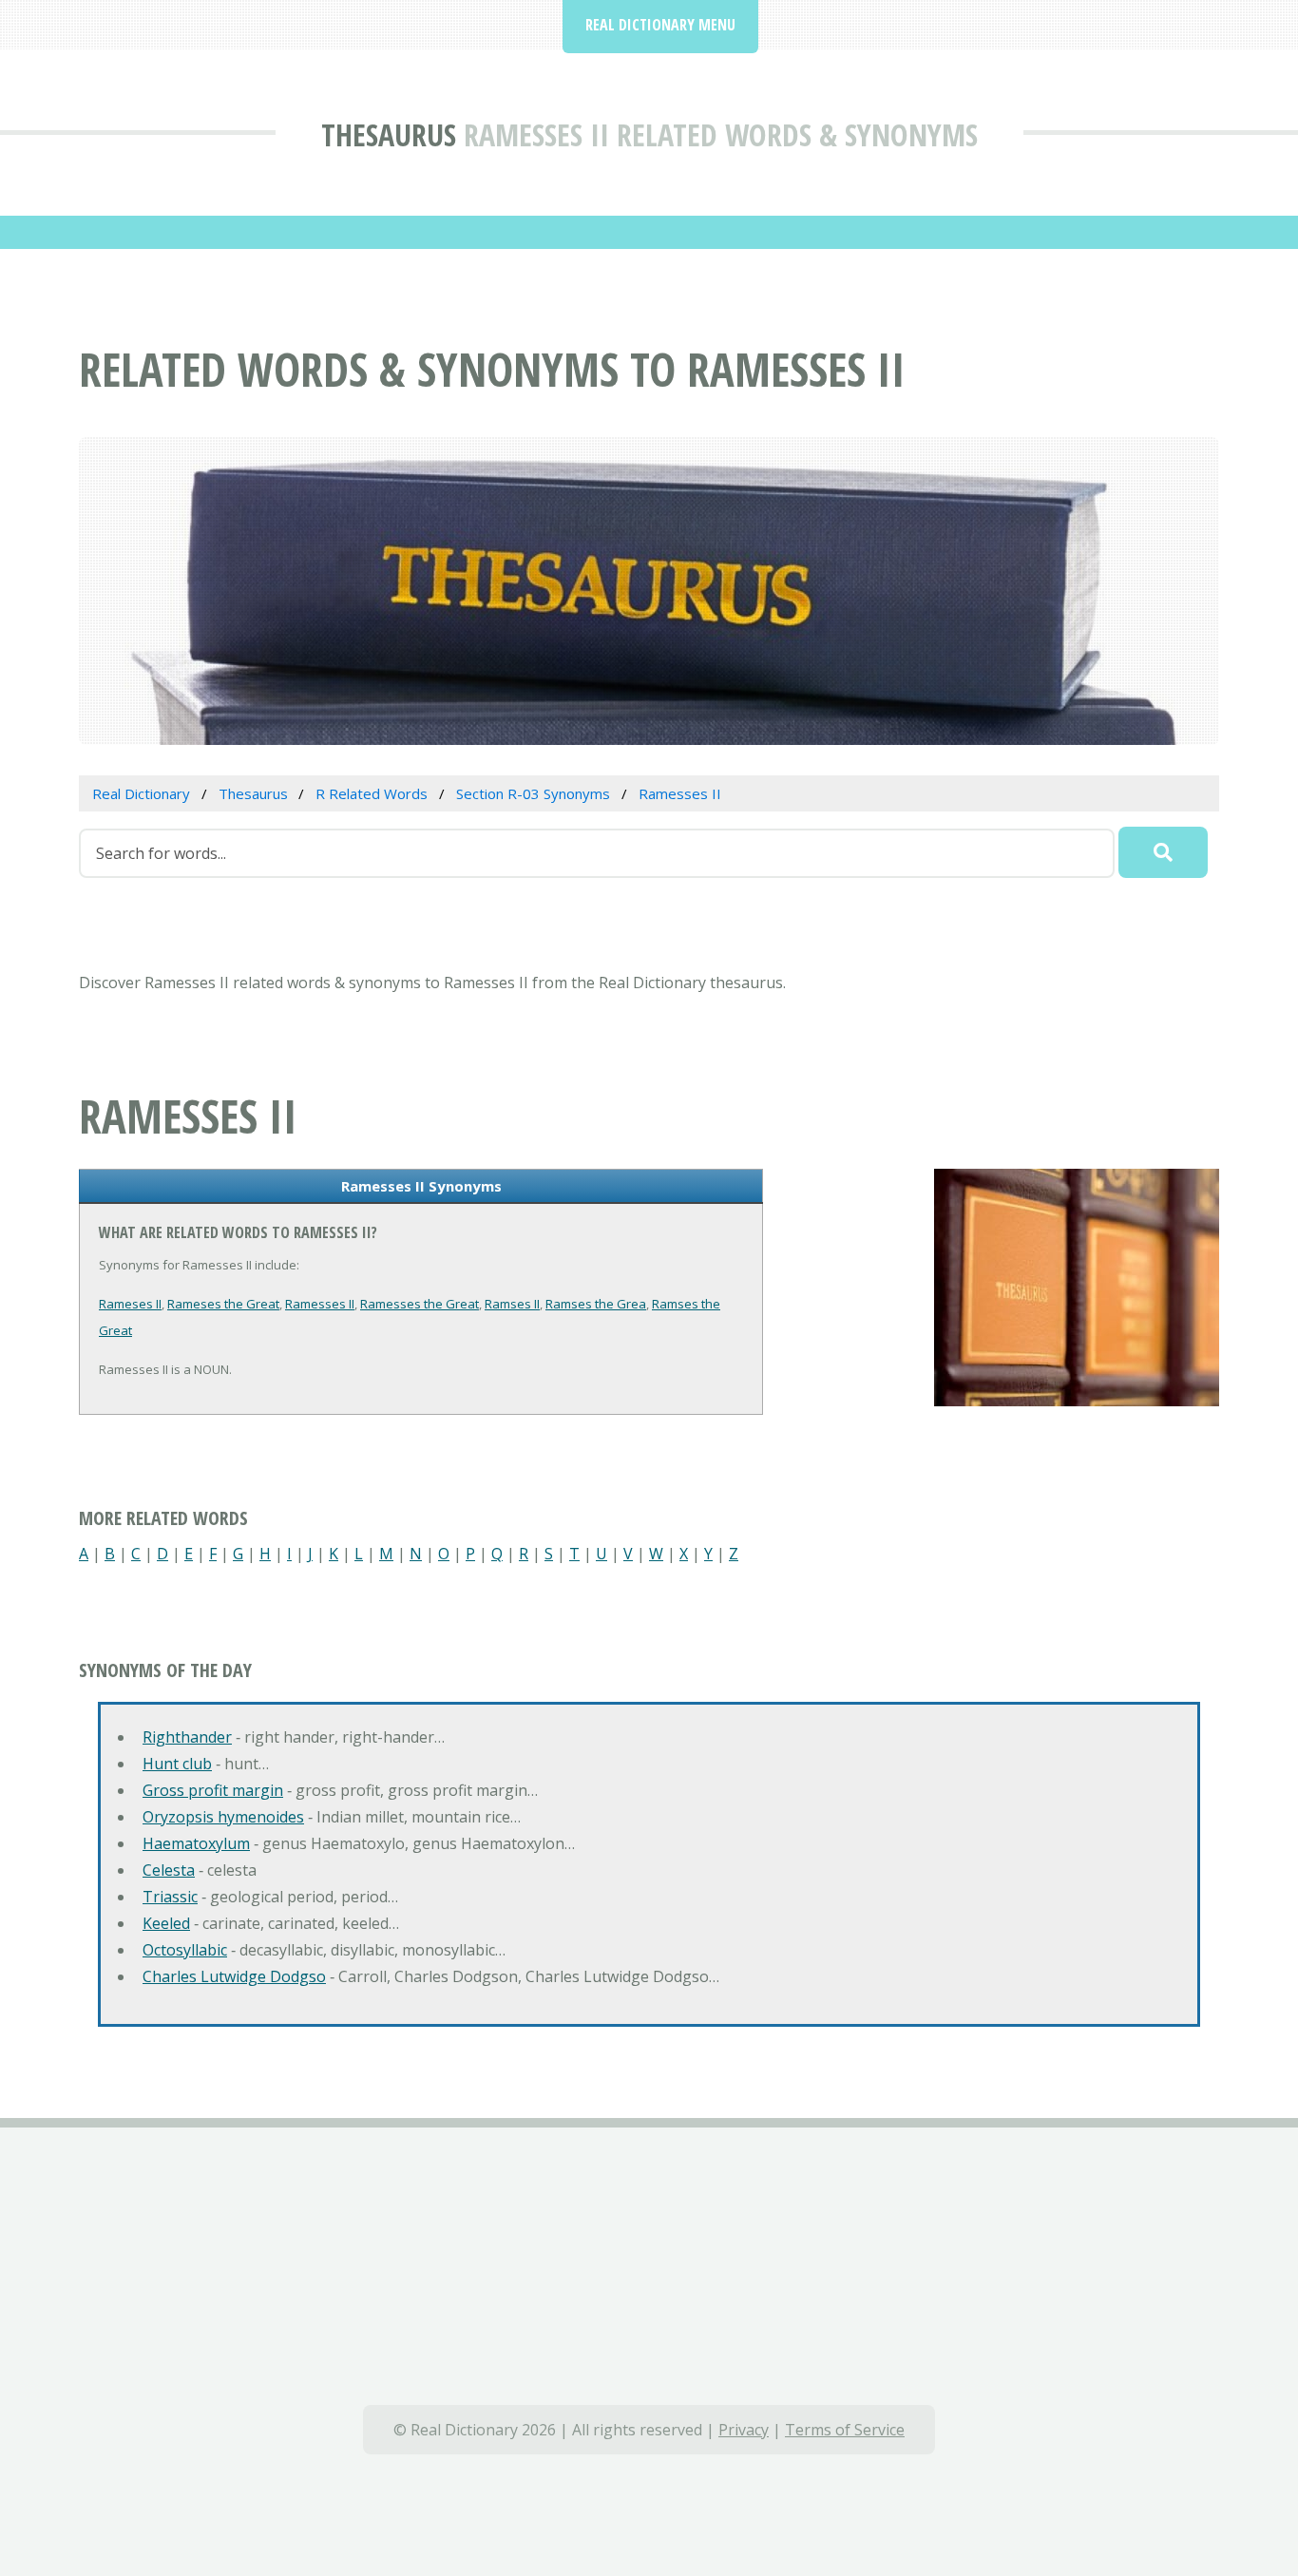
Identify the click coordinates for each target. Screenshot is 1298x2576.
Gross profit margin (213, 1790)
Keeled (166, 1923)
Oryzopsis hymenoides (223, 1817)
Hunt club (177, 1764)
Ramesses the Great (420, 1304)
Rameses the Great (223, 1304)
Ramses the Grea (596, 1304)
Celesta (169, 1870)
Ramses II (512, 1304)
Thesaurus (389, 134)
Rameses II (130, 1304)
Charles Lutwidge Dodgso (234, 1976)
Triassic (170, 1897)
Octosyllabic (185, 1950)
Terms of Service (845, 2430)
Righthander (187, 1737)
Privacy (744, 2430)
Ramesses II (320, 1304)
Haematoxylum (196, 1843)
